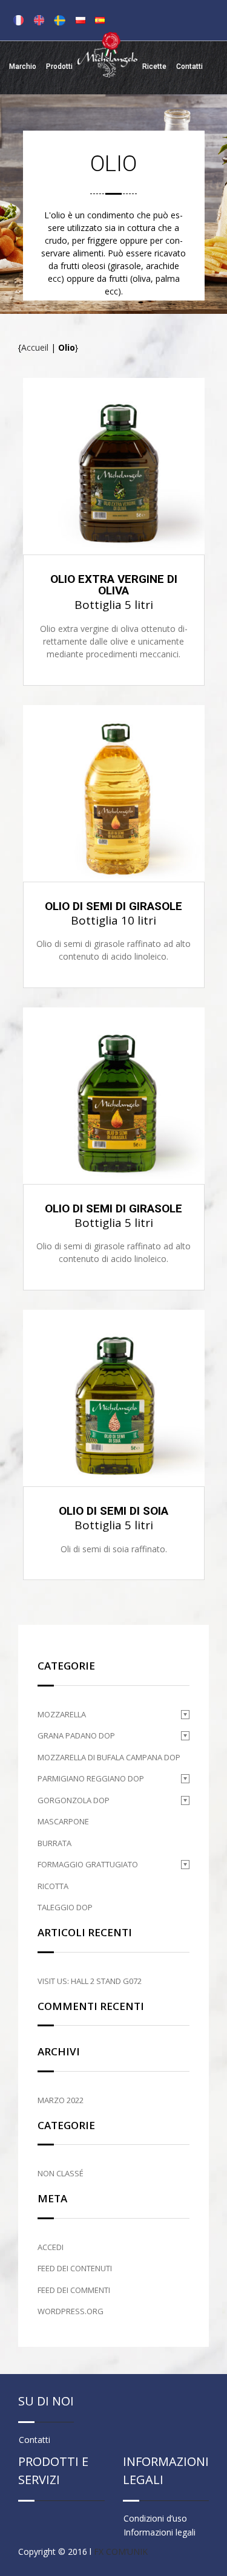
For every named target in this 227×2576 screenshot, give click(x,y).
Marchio (23, 67)
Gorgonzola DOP (74, 1800)
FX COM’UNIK (121, 2552)
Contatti (189, 67)
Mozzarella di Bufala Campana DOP (109, 1757)
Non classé (61, 2173)
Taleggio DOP (65, 1907)
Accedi (51, 2247)
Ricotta (53, 1886)
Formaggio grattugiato (88, 1864)
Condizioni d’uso (155, 2518)
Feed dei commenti (74, 2290)
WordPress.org (71, 2311)
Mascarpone (63, 1821)
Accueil (35, 347)
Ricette (154, 67)
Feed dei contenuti (75, 2268)
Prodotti (59, 67)
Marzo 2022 (61, 2100)
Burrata (54, 1843)
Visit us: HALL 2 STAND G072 (90, 1981)
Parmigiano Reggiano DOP (91, 1778)
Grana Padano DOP (76, 1735)
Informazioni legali (160, 2532)
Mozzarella (62, 1714)
